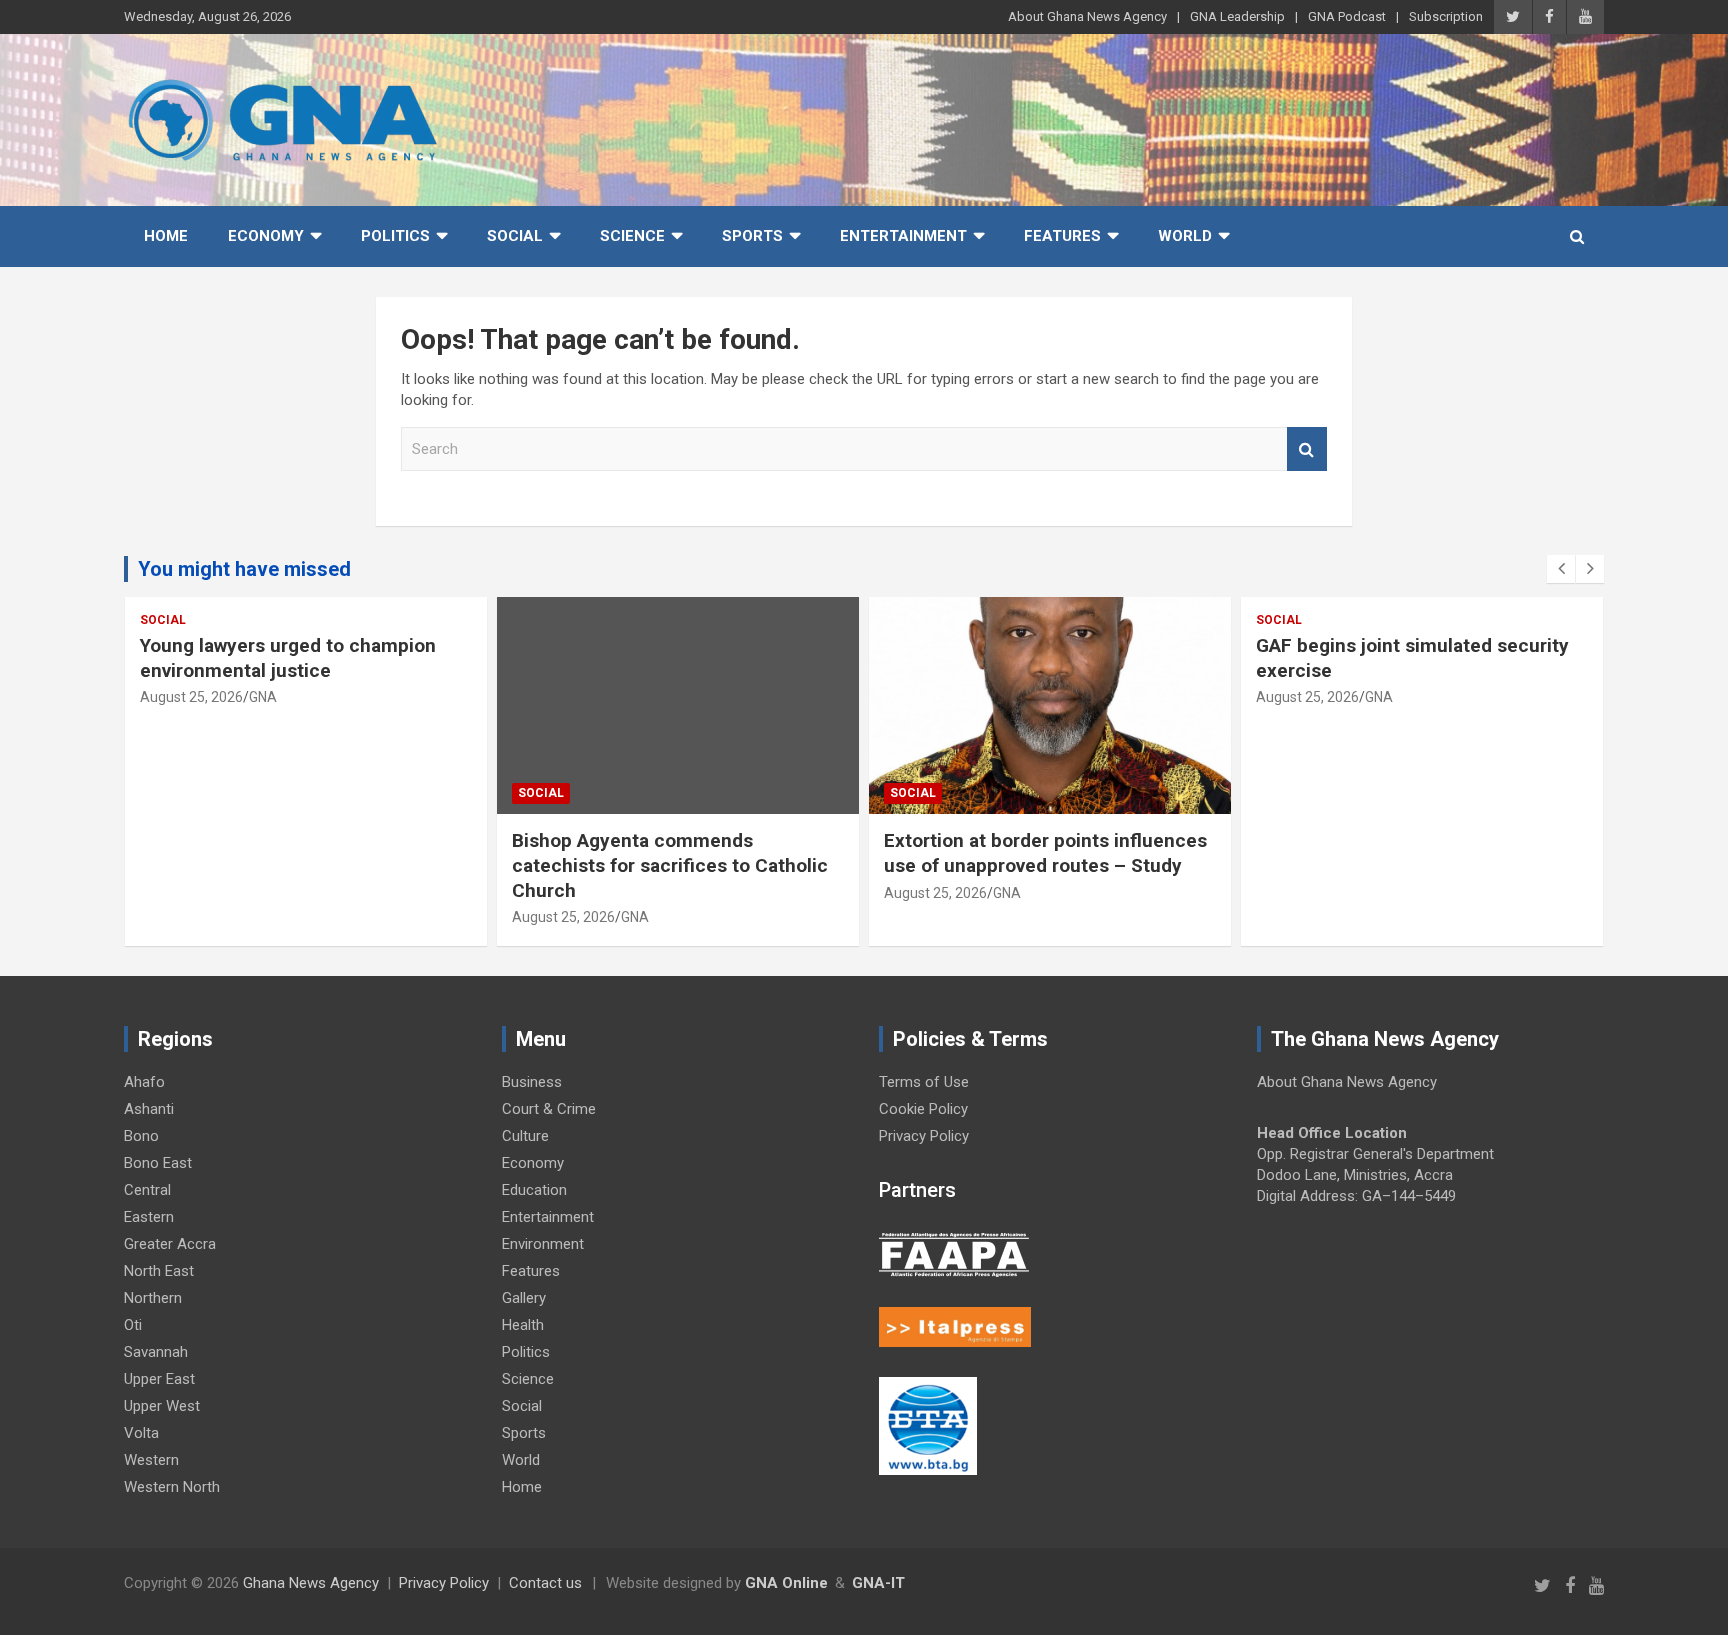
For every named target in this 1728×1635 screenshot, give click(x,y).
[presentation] (1561, 569)
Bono (141, 1136)
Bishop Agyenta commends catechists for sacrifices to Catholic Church (670, 865)
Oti (133, 1325)
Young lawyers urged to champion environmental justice (288, 658)
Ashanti (149, 1109)
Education (534, 1190)
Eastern (149, 1217)
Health (523, 1325)
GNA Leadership (1237, 16)
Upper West (162, 1406)
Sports (752, 236)
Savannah (156, 1352)
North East (159, 1271)
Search (1307, 449)
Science (632, 236)
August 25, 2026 (191, 697)
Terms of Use (924, 1082)
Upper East (159, 1379)
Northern (153, 1298)
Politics (395, 236)
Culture (525, 1136)
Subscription (1446, 16)
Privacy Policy (924, 1136)
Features (1062, 236)
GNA (263, 697)
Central (147, 1190)
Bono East (158, 1163)
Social (515, 236)
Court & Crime (549, 1109)
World (1185, 236)
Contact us (545, 1583)
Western (151, 1460)
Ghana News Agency (311, 1583)
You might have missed (244, 569)
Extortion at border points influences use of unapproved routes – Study (1045, 853)
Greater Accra (170, 1244)
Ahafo (144, 1082)
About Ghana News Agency (1087, 16)
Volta (141, 1433)
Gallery (524, 1298)
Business (532, 1082)
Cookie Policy (923, 1109)
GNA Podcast (1347, 16)
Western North (172, 1487)
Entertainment (903, 236)
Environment (543, 1244)
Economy (266, 236)
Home (166, 236)
